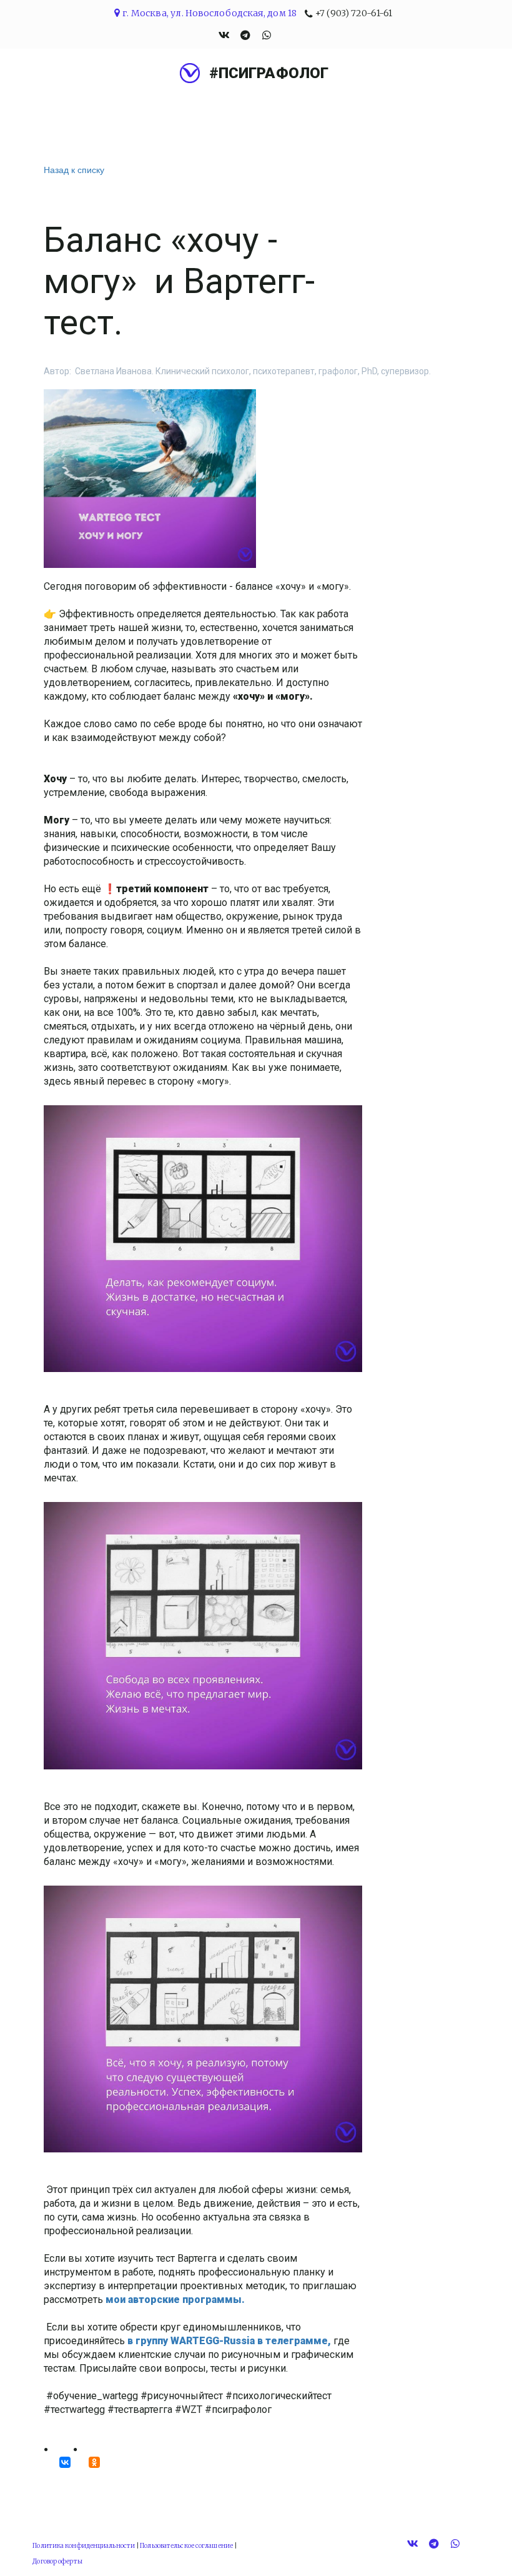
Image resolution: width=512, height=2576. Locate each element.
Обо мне (151, 112)
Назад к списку (74, 169)
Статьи (376, 112)
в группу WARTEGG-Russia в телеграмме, (229, 2341)
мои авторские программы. (176, 2300)
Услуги (218, 112)
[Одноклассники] (94, 2462)
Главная (80, 112)
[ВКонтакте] (65, 2462)
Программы (297, 112)
